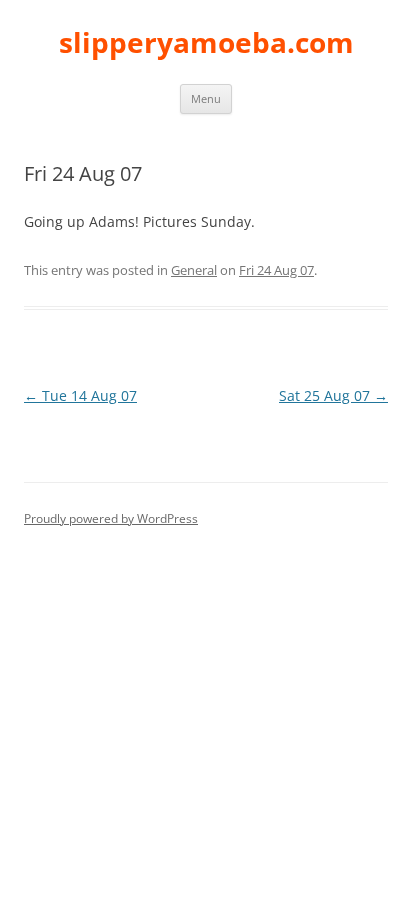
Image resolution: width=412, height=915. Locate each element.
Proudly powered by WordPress (111, 518)
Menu (206, 98)
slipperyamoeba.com (206, 42)
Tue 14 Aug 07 (80, 395)
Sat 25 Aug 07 (333, 395)
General (194, 270)
